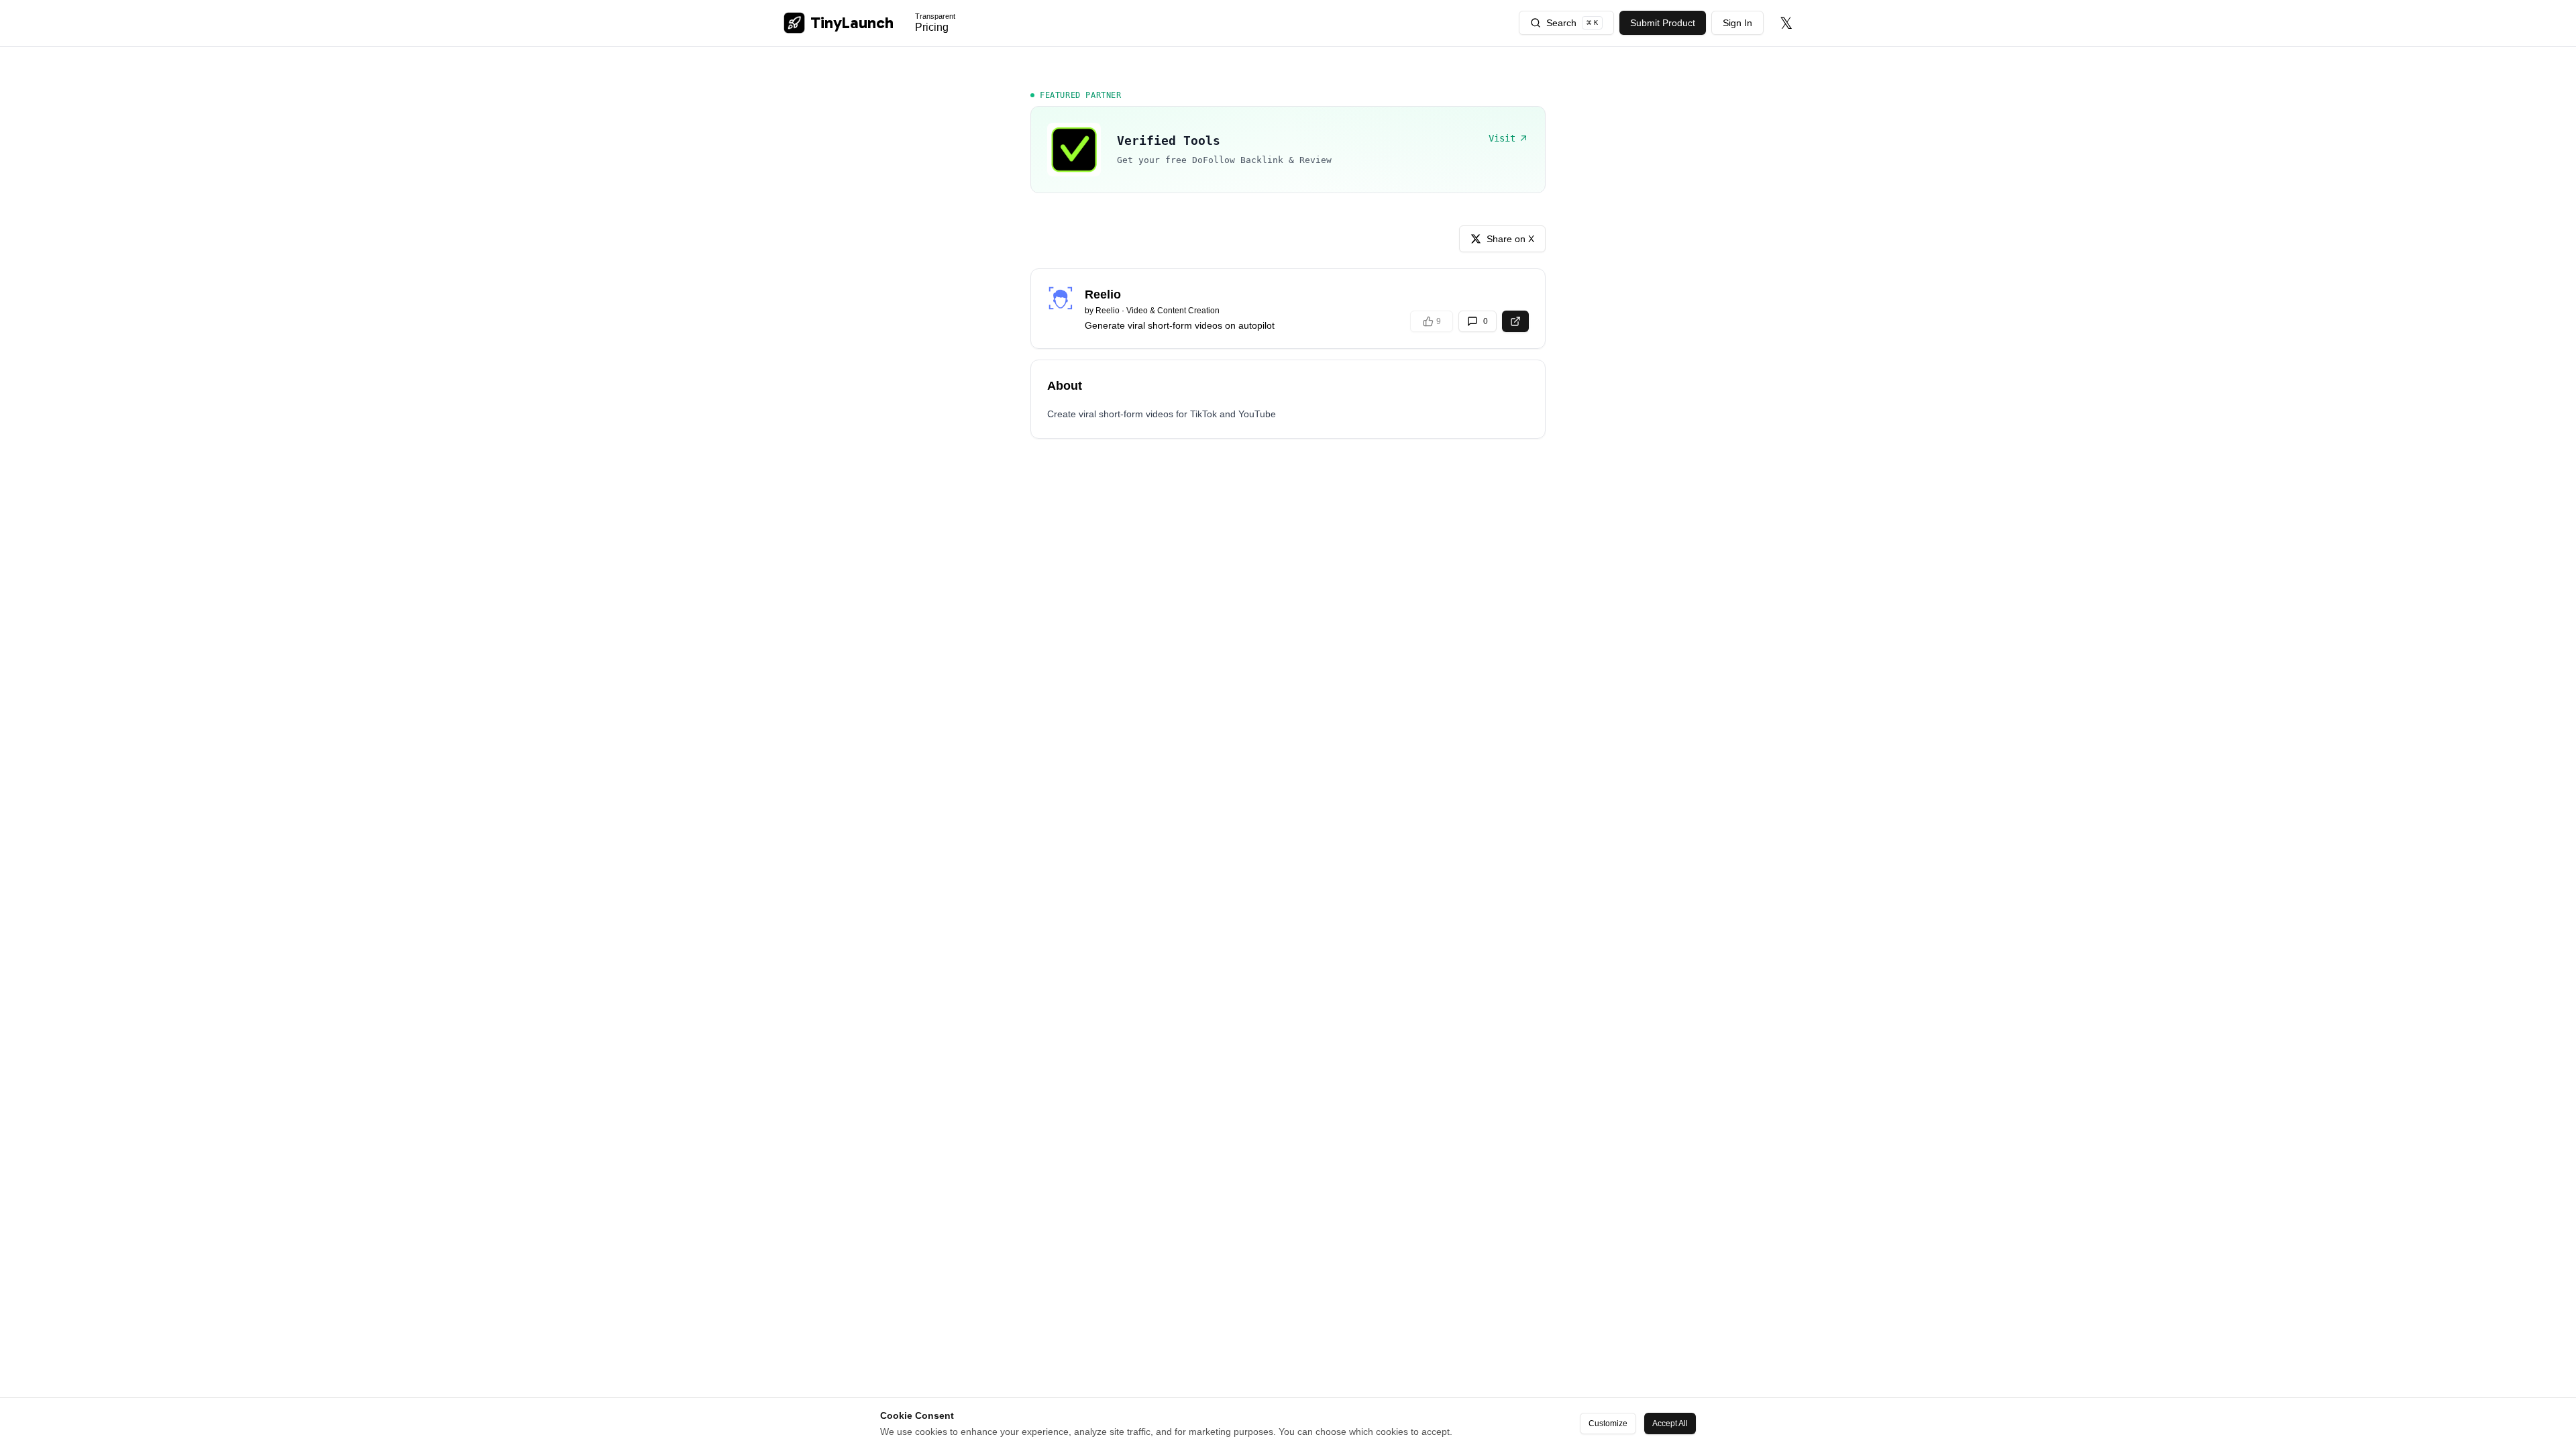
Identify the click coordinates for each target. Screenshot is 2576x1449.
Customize (1608, 1424)
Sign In (1737, 23)
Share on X (1510, 239)
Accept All (1670, 1424)
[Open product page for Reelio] (1515, 321)
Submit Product (1663, 23)
